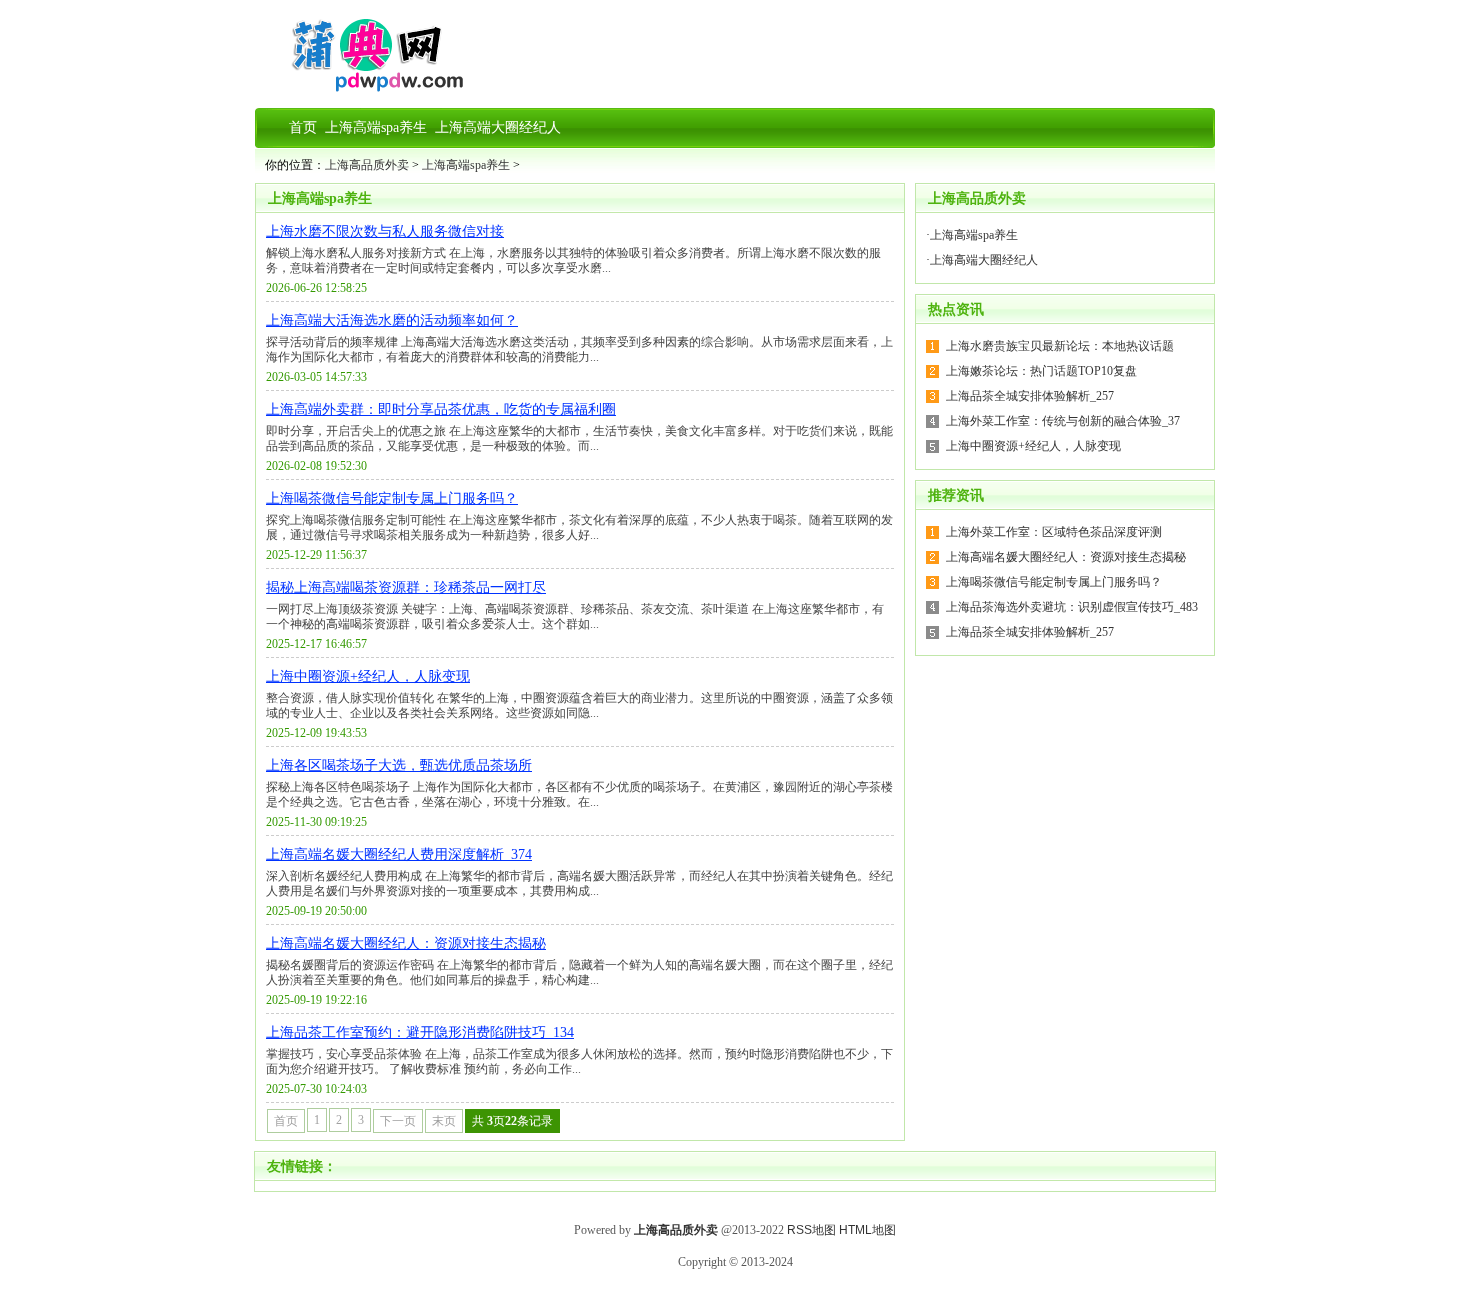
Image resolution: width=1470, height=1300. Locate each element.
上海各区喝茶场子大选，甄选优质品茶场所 (399, 765)
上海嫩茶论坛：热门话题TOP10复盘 (1041, 371)
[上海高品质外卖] (366, 88)
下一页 (398, 1121)
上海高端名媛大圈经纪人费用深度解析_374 (399, 854)
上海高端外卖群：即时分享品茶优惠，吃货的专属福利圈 (441, 409)
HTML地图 (867, 1230)
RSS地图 (811, 1230)
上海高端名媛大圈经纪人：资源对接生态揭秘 (406, 943)
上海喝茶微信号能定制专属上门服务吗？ (392, 498)
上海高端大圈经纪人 (984, 260)
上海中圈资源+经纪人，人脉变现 (368, 676)
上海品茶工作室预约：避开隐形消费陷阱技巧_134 (420, 1032)
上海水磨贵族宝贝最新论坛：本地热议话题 (1060, 346)
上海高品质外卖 (367, 165)
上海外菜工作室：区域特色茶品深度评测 (1054, 532)
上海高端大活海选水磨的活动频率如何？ (392, 320)
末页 (444, 1121)
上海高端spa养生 (466, 165)
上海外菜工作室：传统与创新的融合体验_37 (1063, 421)
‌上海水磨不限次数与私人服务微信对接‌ (385, 231)
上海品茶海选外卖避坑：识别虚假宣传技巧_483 (1072, 607)
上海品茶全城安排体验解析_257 (1030, 396)
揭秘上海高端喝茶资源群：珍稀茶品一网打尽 (406, 587)
